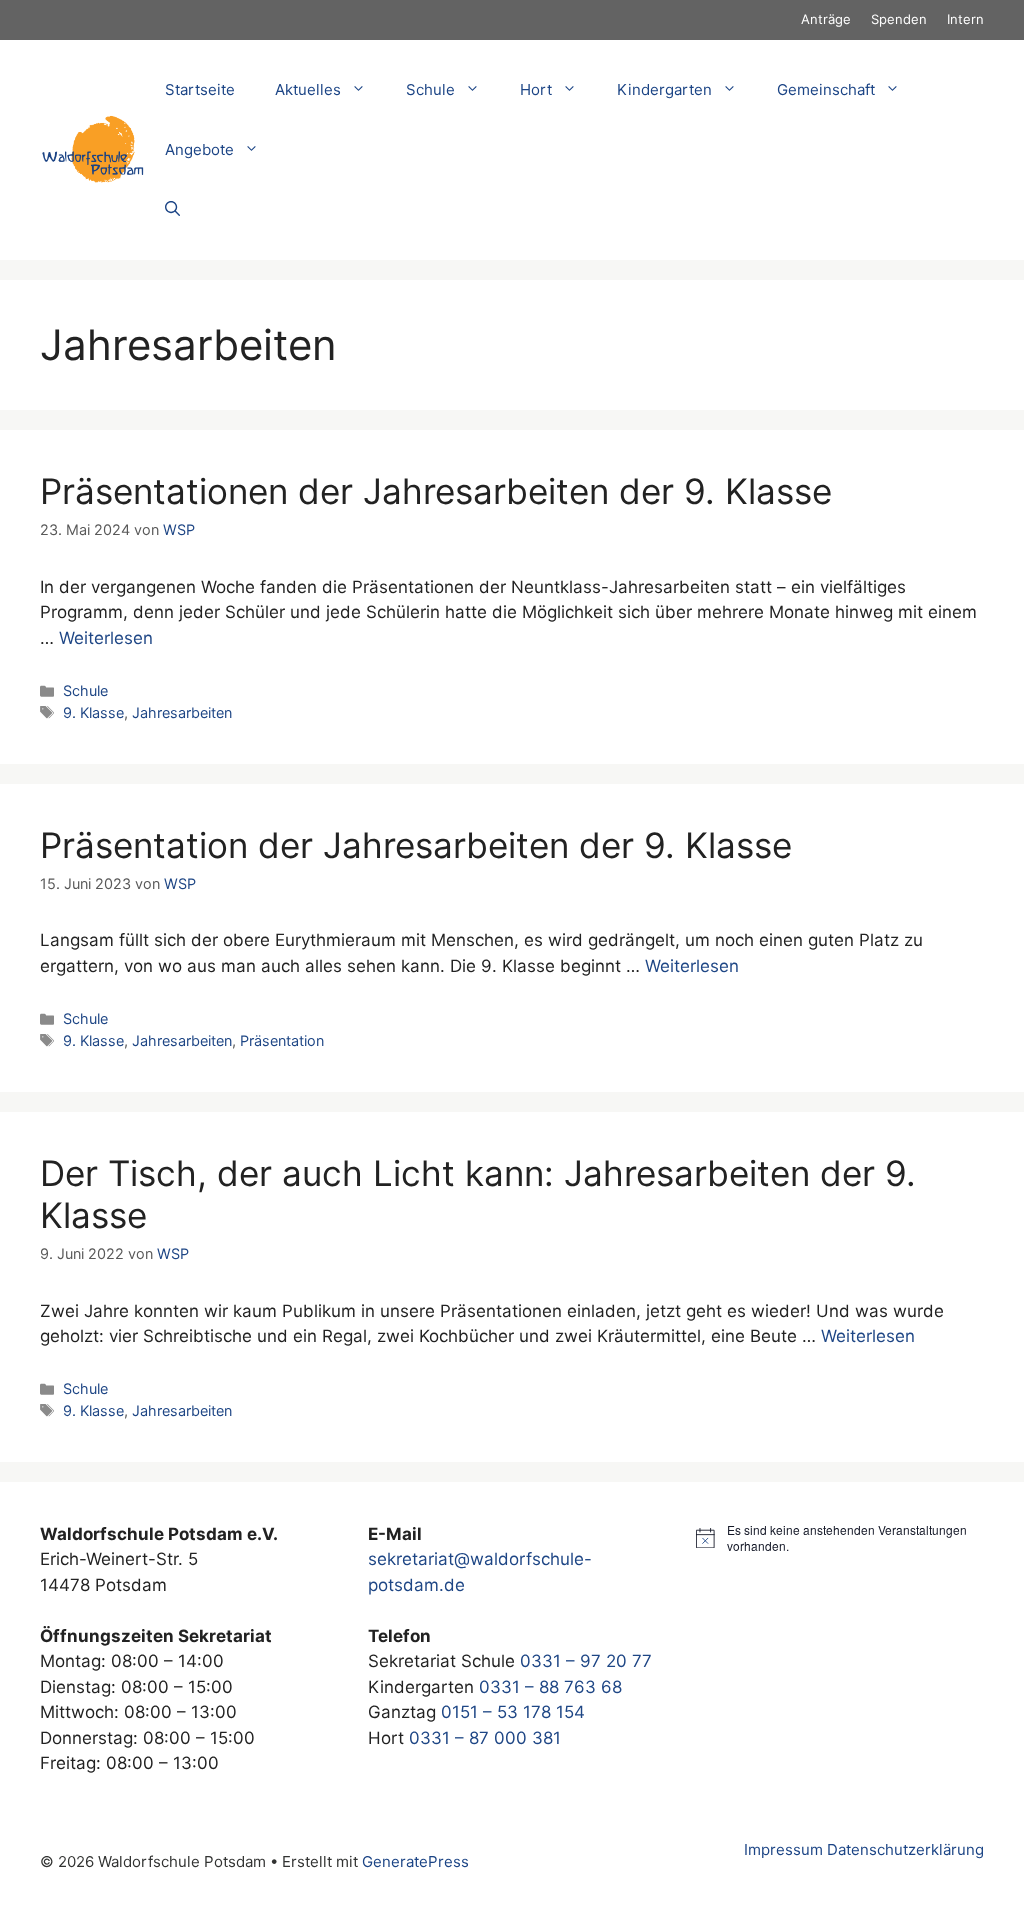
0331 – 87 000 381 (485, 1738)
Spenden (899, 19)
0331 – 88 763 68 (550, 1687)
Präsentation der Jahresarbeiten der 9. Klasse (416, 845)
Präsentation (282, 1040)
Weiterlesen (106, 638)
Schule (85, 690)
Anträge (826, 19)
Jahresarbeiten (182, 712)
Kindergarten (664, 89)
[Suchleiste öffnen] (172, 210)
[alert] (840, 1538)
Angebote (199, 149)
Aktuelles (308, 89)
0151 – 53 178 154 (513, 1712)
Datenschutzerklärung (905, 1849)
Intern (965, 19)
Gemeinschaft (826, 89)
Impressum (783, 1849)
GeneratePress (415, 1861)
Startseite (200, 89)
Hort (536, 89)
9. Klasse (93, 712)
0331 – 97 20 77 (586, 1661)
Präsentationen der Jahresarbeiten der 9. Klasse (436, 491)
